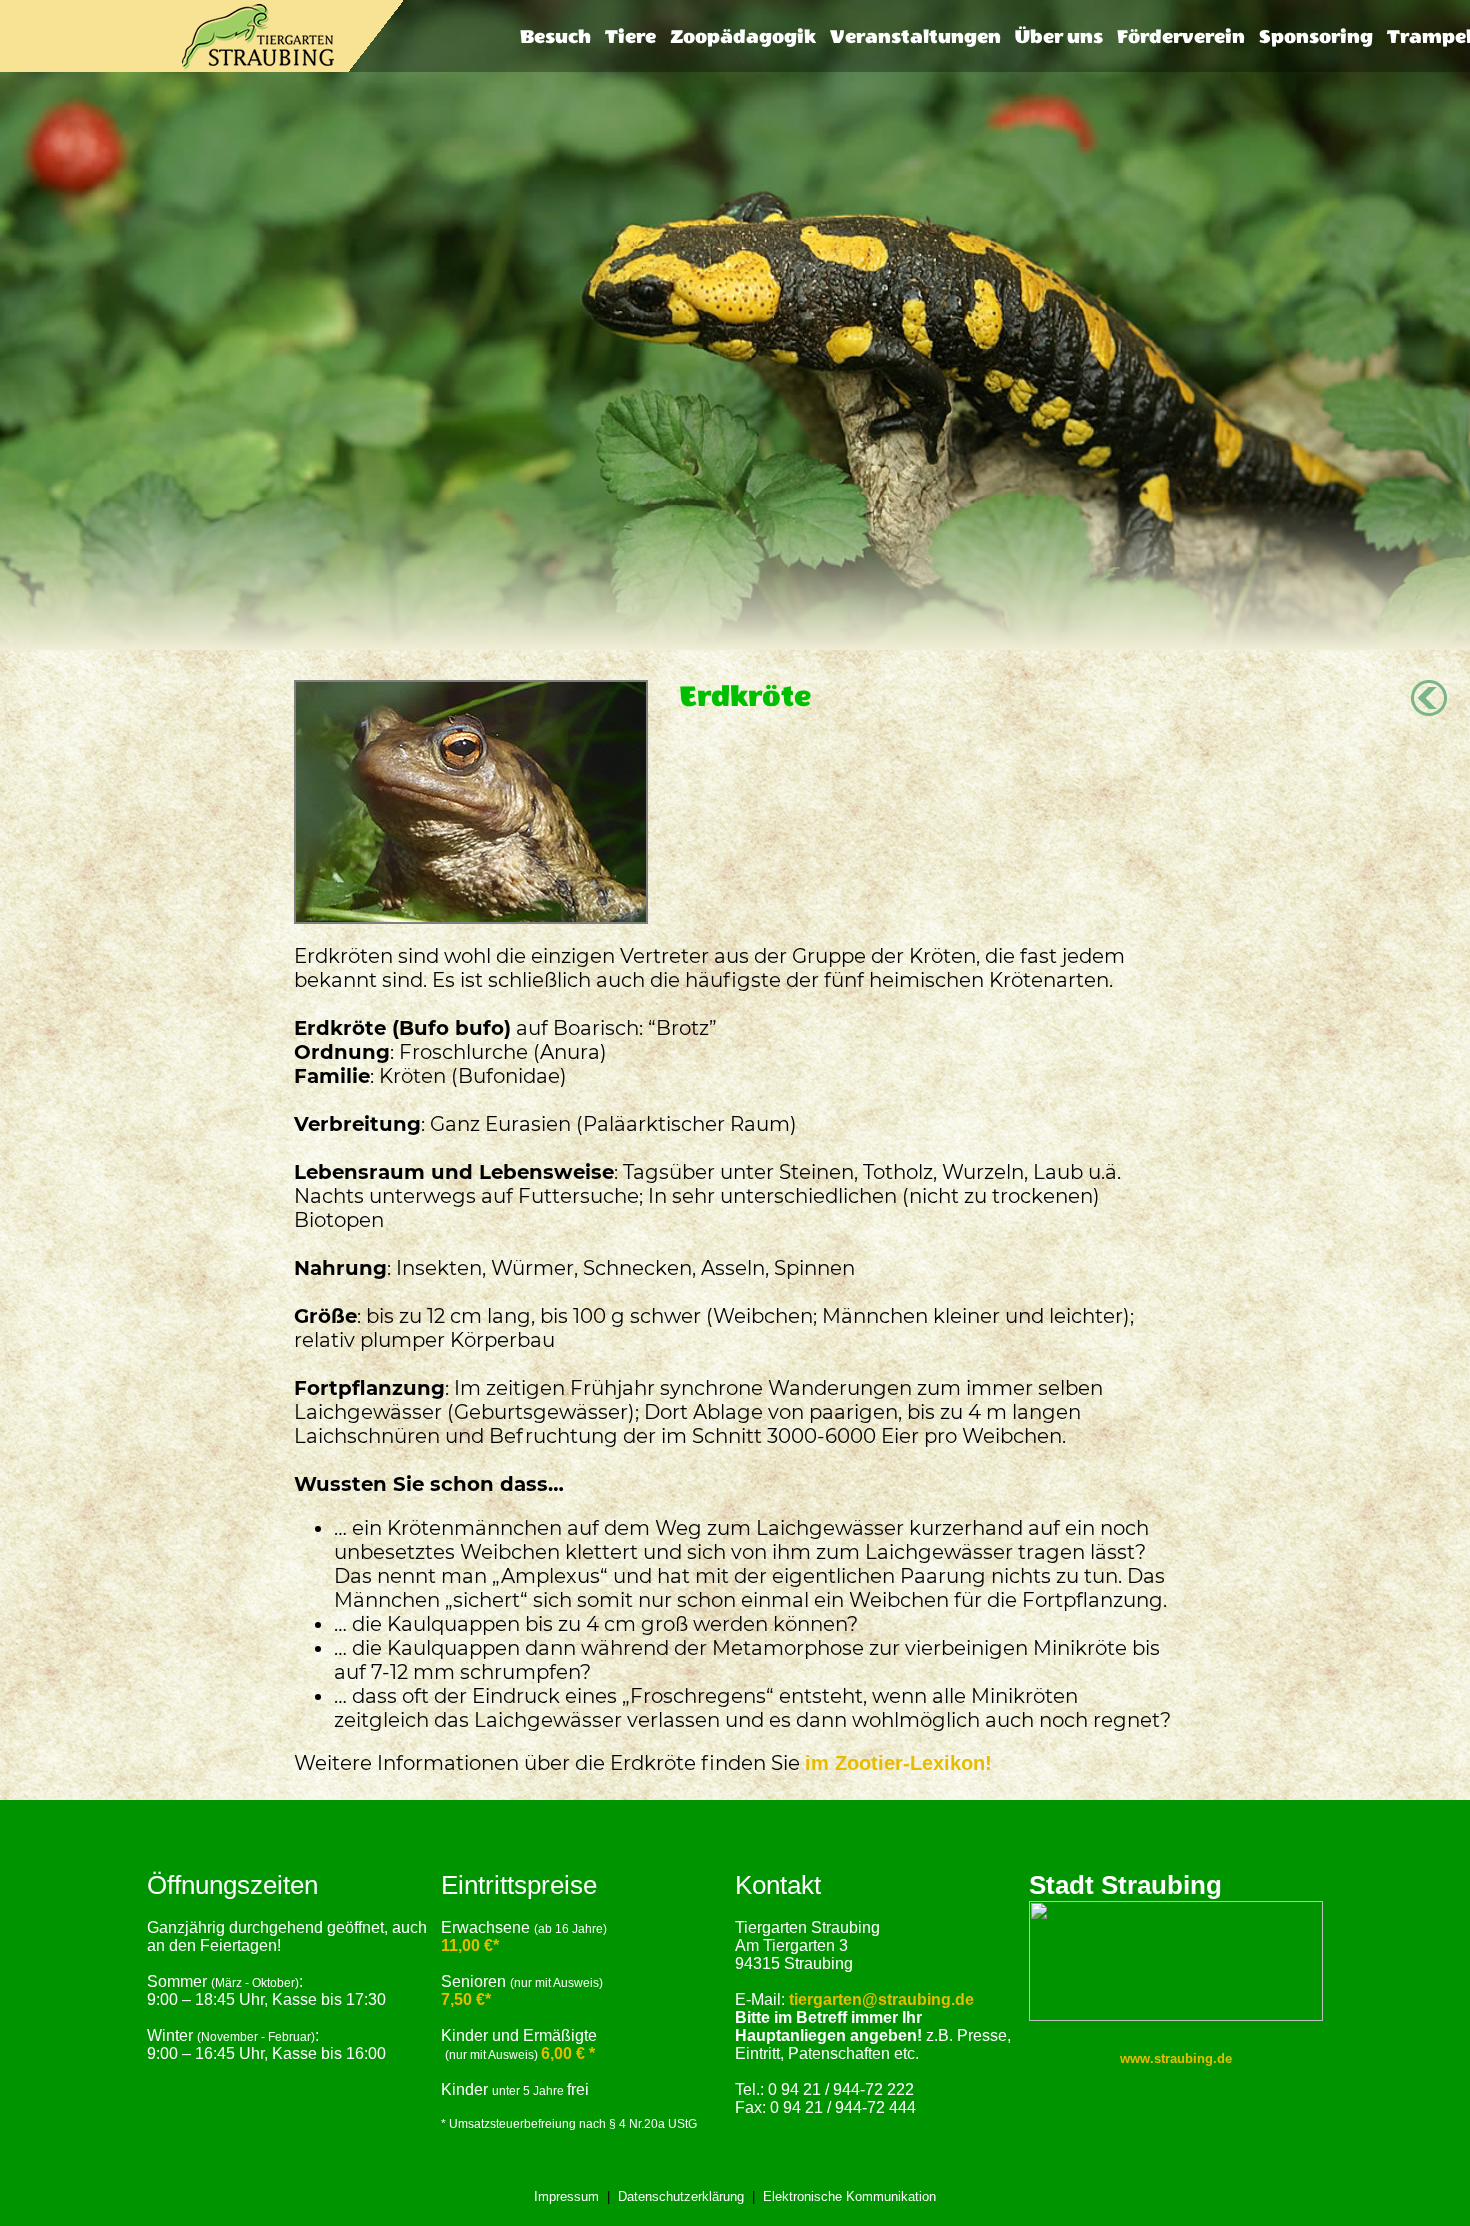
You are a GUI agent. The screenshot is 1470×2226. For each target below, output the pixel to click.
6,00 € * (568, 2053)
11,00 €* (470, 1945)
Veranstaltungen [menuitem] (915, 37)
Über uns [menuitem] (1059, 37)
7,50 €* (466, 1999)
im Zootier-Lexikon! (898, 1763)
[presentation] (555, 37)
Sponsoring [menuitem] (1316, 37)
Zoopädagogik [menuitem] (743, 37)
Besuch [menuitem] (555, 37)
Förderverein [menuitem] (1181, 37)
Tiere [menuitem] (630, 37)
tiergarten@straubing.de (881, 1999)
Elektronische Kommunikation (849, 2196)
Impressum (566, 2196)
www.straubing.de (1176, 2058)
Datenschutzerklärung (681, 2196)
